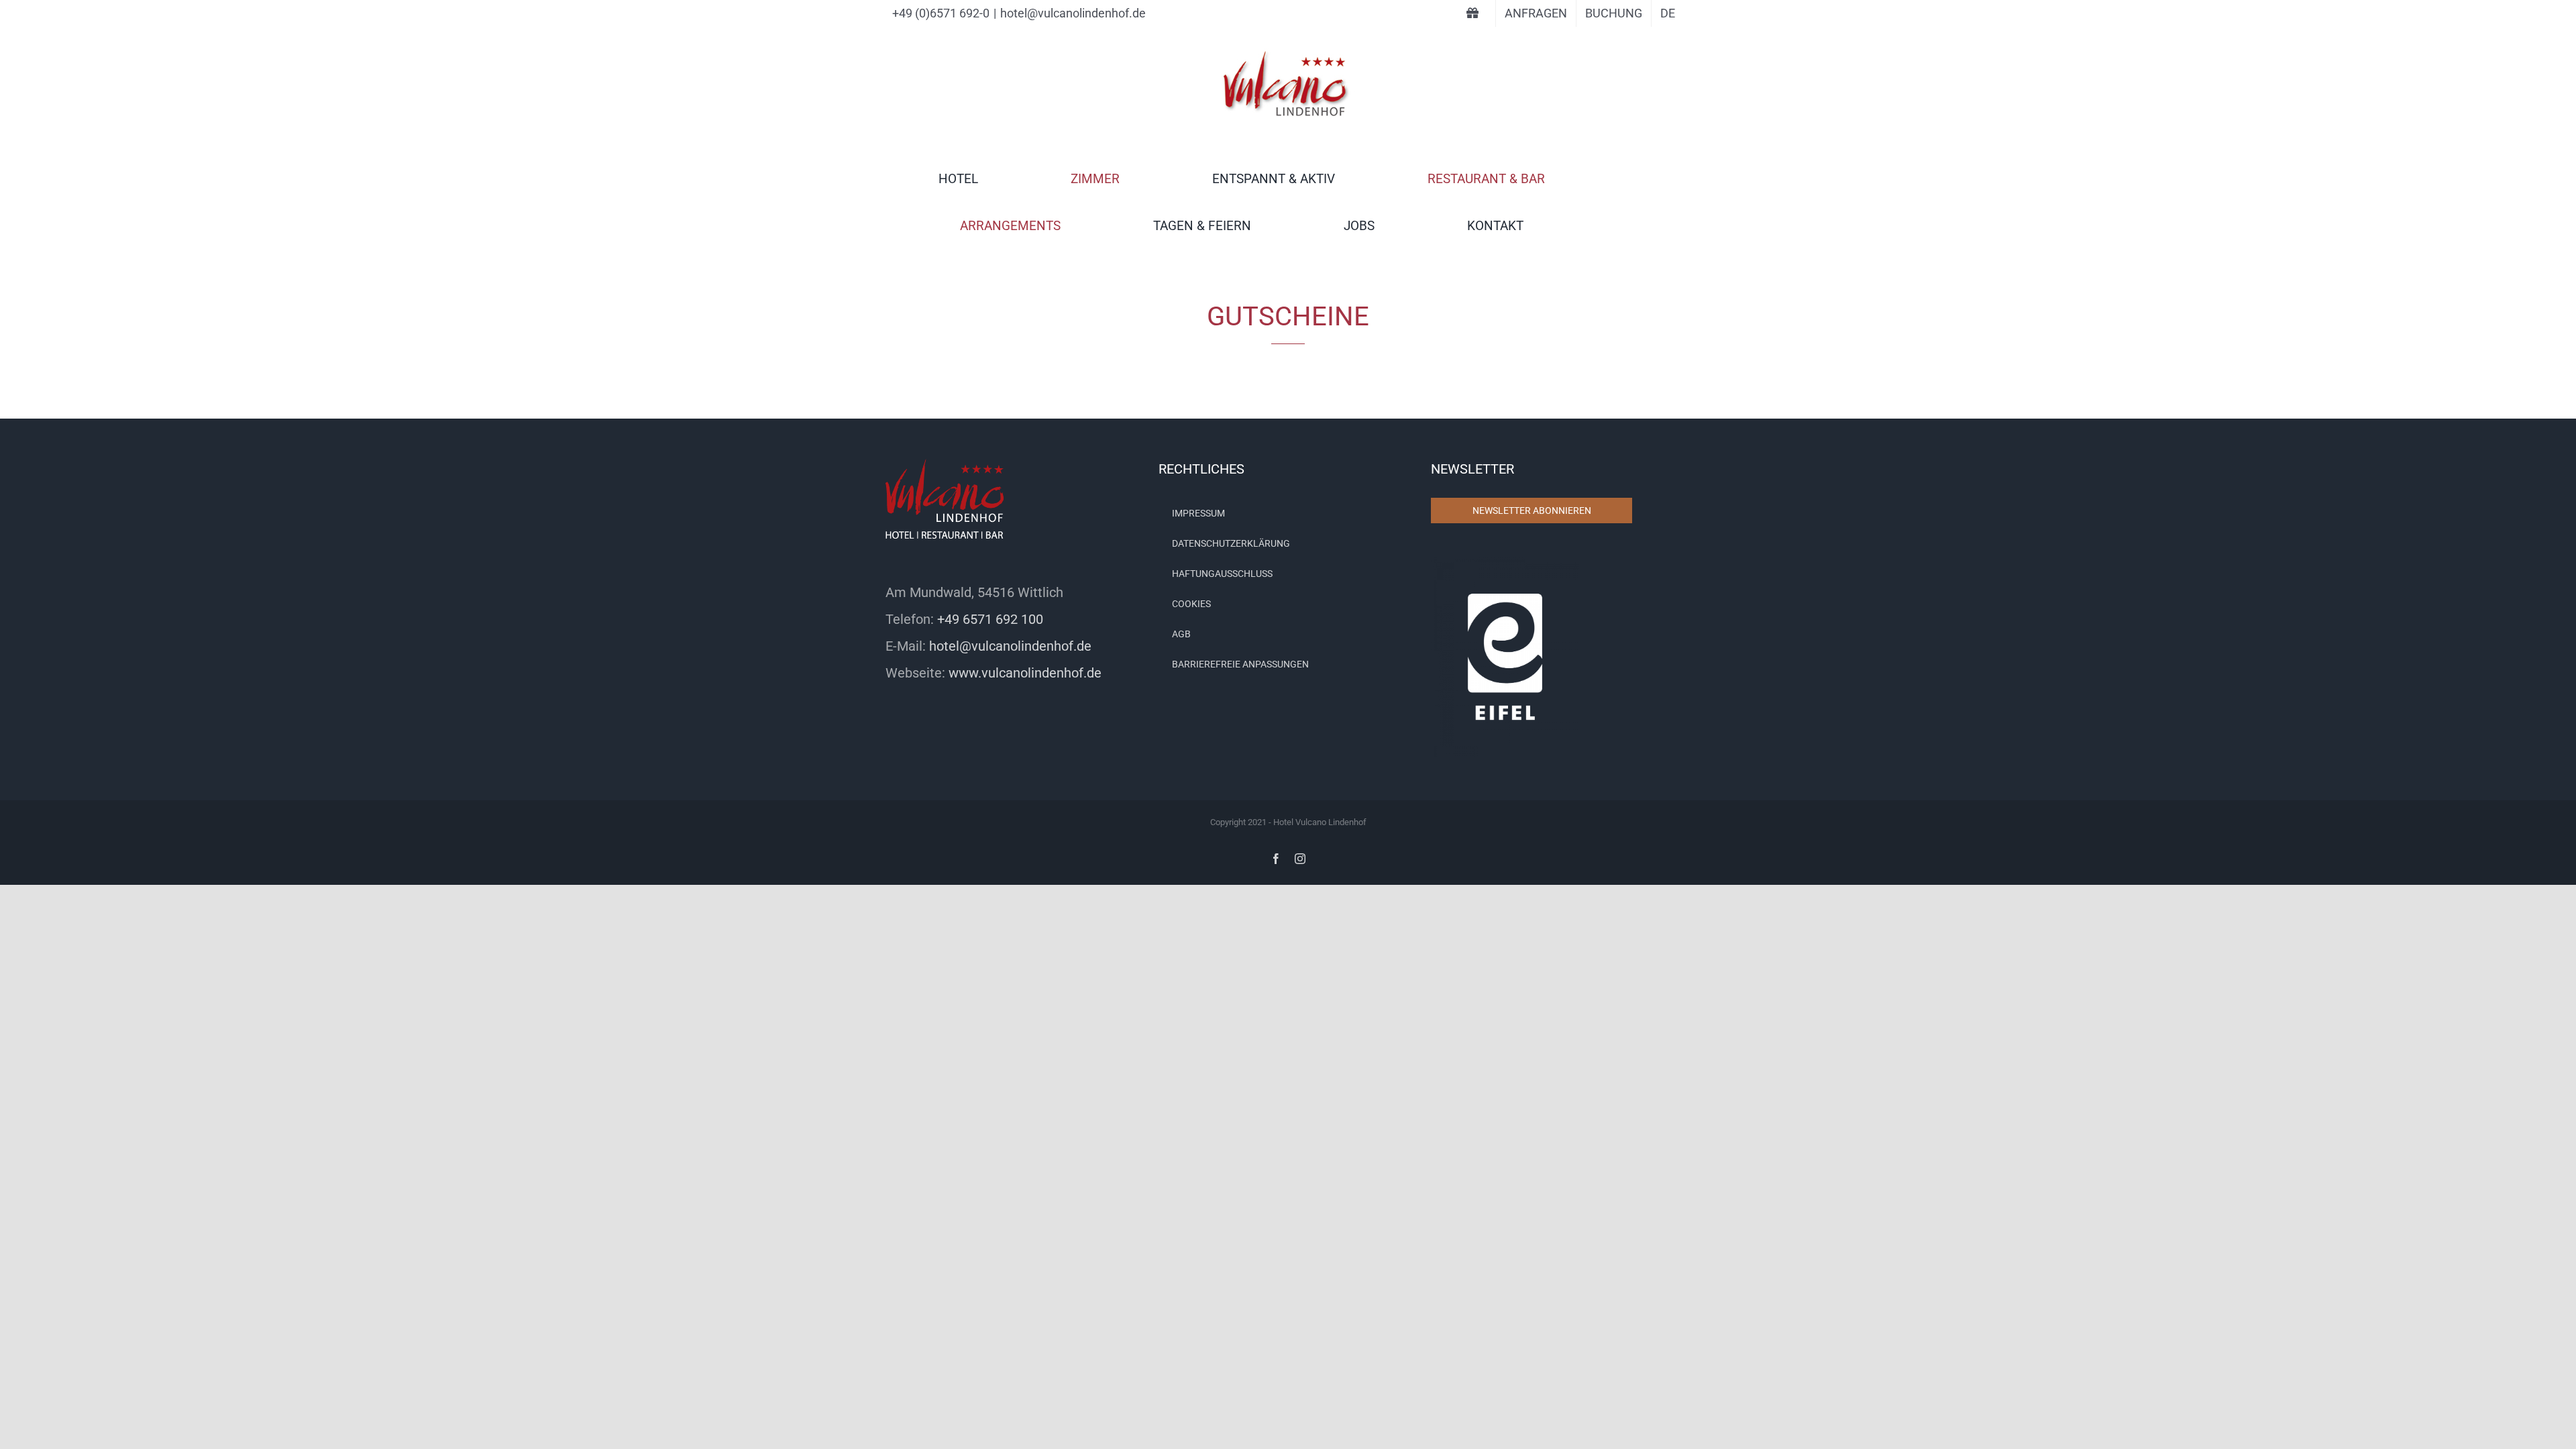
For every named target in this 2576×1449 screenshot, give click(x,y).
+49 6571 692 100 (990, 619)
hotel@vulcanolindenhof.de (1073, 13)
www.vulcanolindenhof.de (1025, 673)
